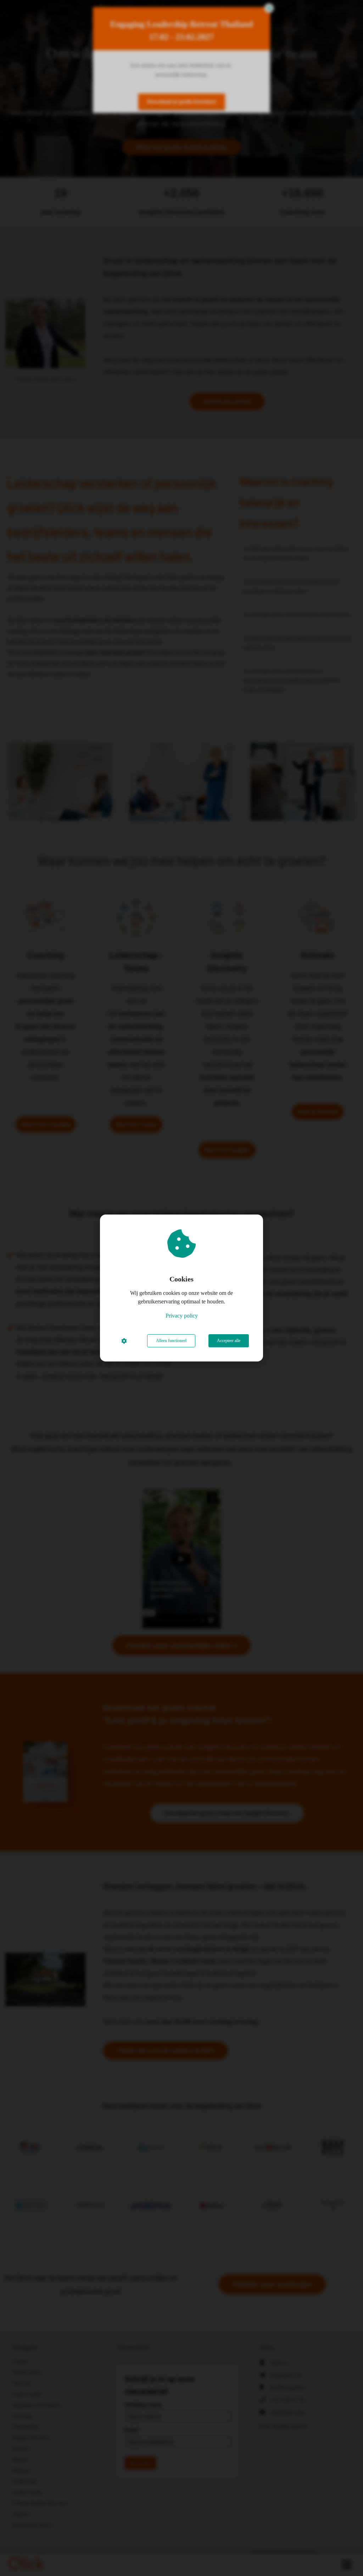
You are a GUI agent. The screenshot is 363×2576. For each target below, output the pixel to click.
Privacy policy (182, 1316)
